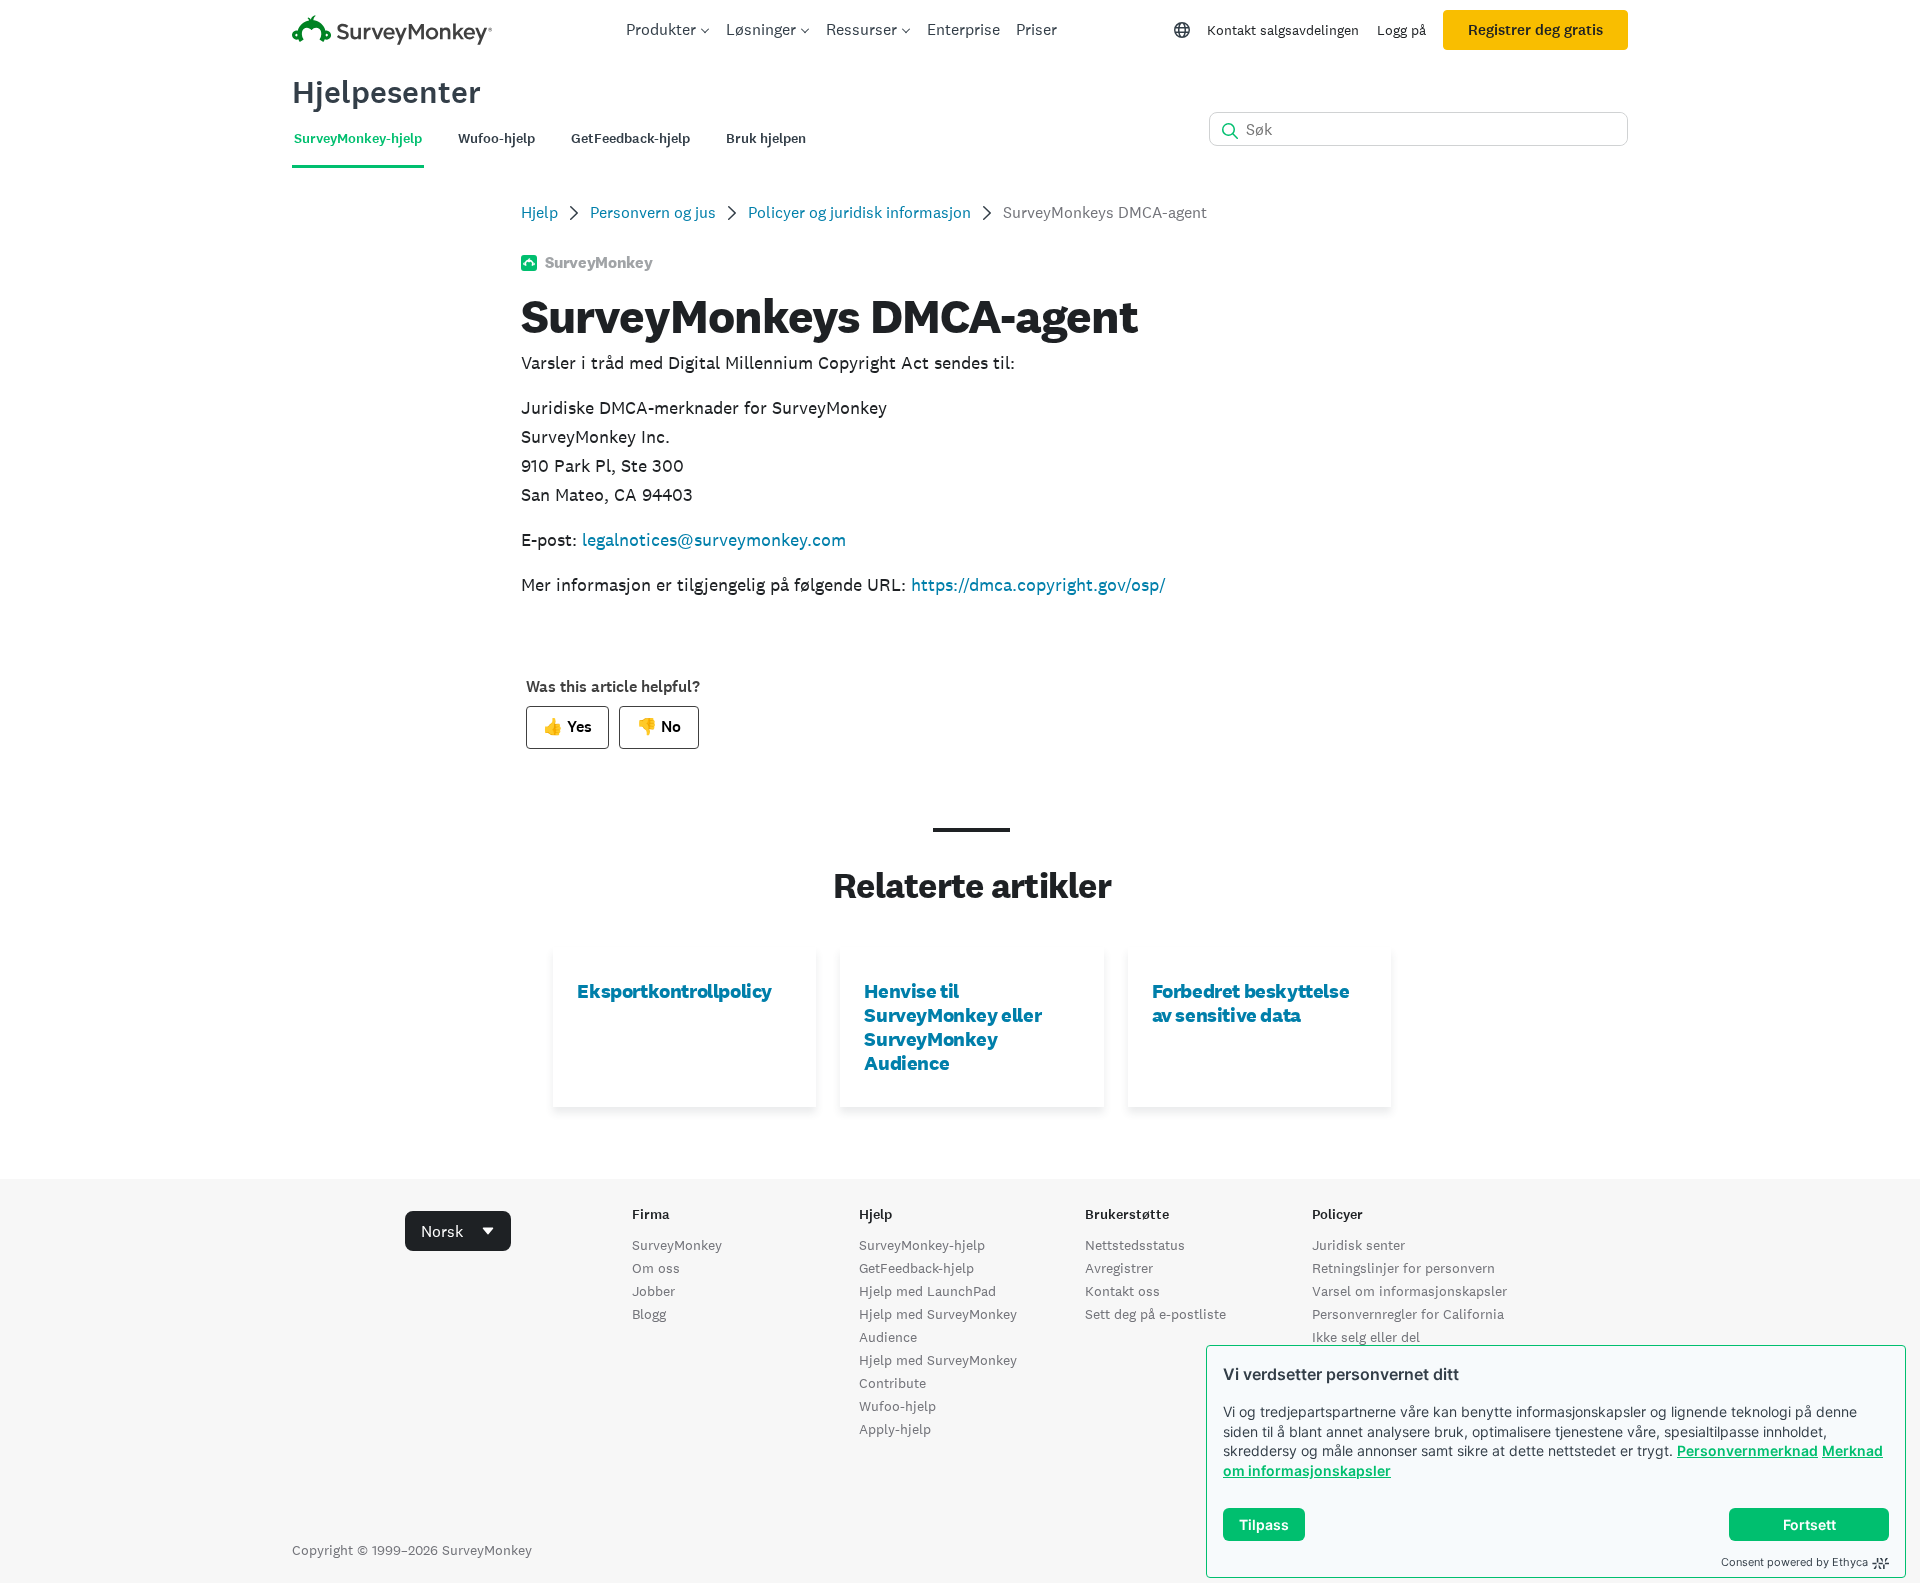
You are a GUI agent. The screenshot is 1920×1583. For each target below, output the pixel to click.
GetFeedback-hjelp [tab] (630, 138)
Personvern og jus (653, 212)
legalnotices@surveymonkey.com (714, 539)
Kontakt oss (1122, 1291)
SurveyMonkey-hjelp (922, 1245)
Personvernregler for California (1408, 1314)
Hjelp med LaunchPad (927, 1291)
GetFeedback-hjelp (916, 1268)
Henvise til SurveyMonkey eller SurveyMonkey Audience (952, 1027)
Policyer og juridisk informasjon (859, 212)
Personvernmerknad (1747, 1450)
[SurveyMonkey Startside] (392, 32)
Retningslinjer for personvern (1403, 1268)
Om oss (656, 1268)
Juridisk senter (1358, 1245)
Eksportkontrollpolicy (674, 991)
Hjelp (539, 212)
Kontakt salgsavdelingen (1283, 30)
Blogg (649, 1314)
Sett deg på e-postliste (1155, 1314)
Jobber (653, 1291)
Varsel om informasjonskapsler (1409, 1291)
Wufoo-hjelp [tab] (496, 138)
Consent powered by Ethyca (1794, 1562)
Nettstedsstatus (1135, 1245)
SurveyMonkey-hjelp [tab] (358, 138)
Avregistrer (1119, 1268)
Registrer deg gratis (1535, 30)
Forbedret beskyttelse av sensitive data (1251, 1003)
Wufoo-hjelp (897, 1406)
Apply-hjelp (895, 1429)
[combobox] (458, 1231)
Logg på (1401, 30)
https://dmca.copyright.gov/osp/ (1038, 584)
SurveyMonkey (677, 1245)
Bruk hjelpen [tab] (766, 138)
